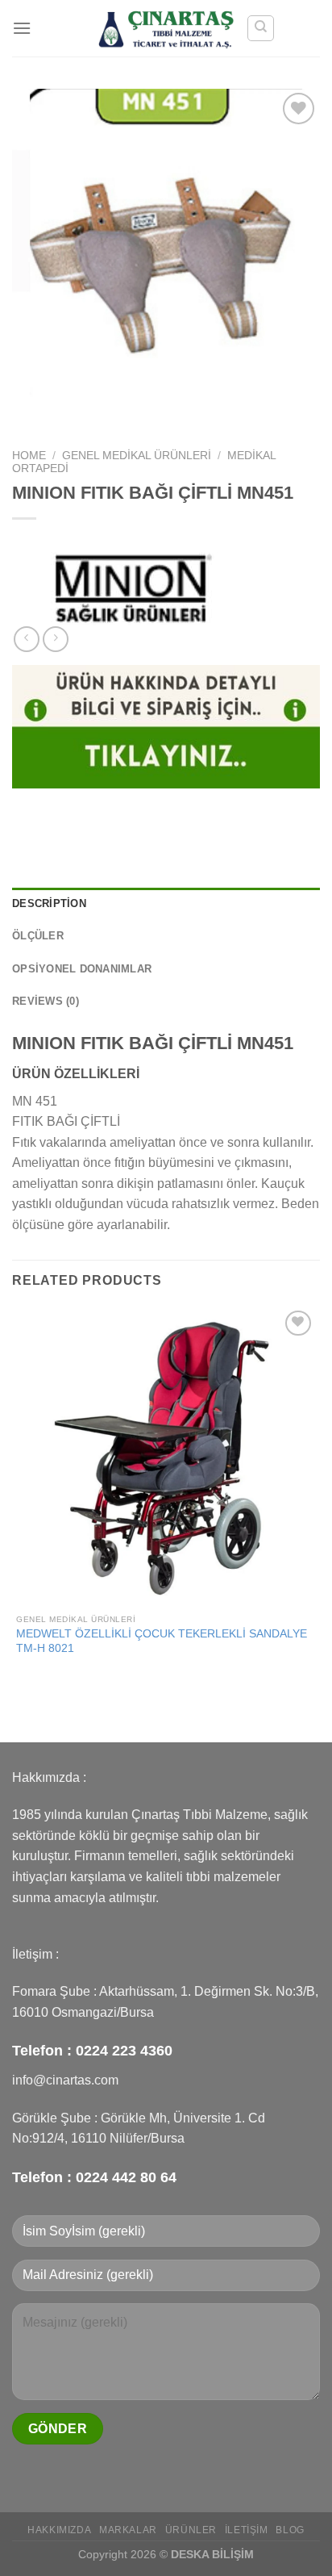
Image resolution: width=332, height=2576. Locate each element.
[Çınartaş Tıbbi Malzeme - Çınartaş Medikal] (166, 28)
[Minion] (133, 586)
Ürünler (191, 2530)
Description (49, 903)
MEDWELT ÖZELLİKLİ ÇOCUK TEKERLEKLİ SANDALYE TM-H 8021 (162, 1641)
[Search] (261, 28)
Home (29, 456)
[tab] (166, 904)
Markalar (128, 2530)
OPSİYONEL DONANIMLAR (82, 969)
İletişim (247, 2530)
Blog (290, 2530)
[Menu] (22, 28)
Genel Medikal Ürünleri (137, 456)
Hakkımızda (59, 2530)
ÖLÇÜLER (38, 936)
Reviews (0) (46, 1001)
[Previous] (28, 413)
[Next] (72, 413)
